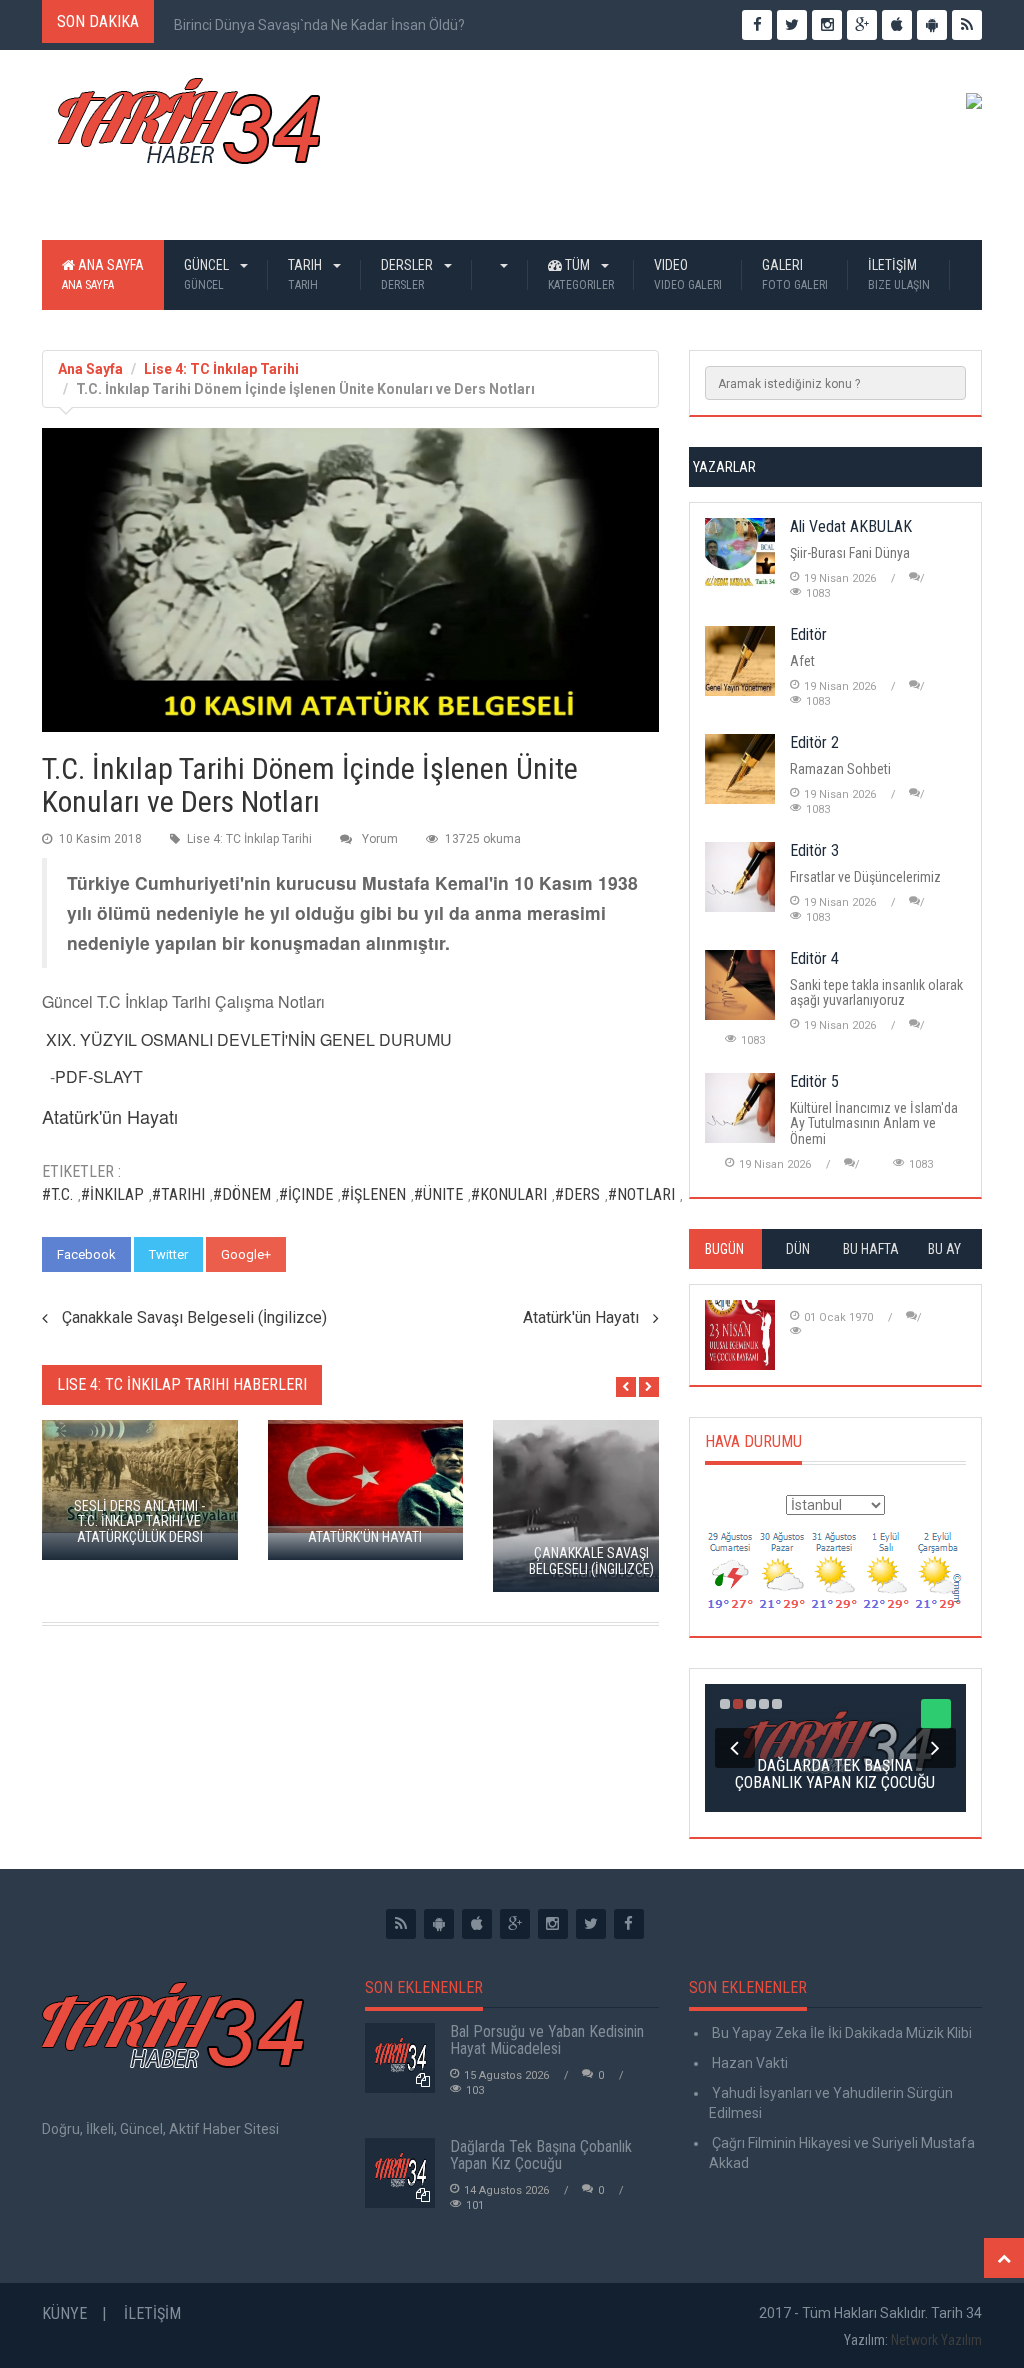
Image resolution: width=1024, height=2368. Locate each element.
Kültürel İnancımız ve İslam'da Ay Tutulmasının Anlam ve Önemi (874, 1123)
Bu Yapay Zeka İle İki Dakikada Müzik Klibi (840, 2033)
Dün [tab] (798, 1249)
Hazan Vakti (748, 2063)
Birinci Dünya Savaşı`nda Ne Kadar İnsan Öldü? (319, 25)
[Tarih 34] (189, 129)
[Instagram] (553, 1924)
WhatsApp (335, 1254)
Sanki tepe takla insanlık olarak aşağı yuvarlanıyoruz (876, 992)
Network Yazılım (936, 2340)
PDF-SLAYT (99, 1076)
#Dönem (242, 1194)
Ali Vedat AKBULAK (851, 526)
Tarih (306, 274)
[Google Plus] (515, 1924)
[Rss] (401, 1924)
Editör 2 (814, 742)
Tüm (581, 274)
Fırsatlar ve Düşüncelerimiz (865, 877)
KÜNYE (64, 2313)
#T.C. (57, 1194)
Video (688, 274)
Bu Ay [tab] (944, 1249)
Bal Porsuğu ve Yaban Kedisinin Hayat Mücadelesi (547, 2040)
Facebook (86, 1254)
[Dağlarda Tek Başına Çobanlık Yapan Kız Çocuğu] (400, 2173)
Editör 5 (814, 1081)
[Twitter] (591, 1924)
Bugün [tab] (724, 1249)
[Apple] (477, 1924)
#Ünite (438, 1194)
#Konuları (509, 1194)
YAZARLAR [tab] (724, 467)
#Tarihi (178, 1194)
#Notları (641, 1194)
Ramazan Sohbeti (840, 769)
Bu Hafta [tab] (871, 1249)
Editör (808, 634)
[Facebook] (629, 1924)
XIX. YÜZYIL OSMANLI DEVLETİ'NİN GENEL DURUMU (249, 1039)
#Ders (577, 1194)
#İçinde (306, 1194)
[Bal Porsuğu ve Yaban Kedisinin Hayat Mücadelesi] (400, 2058)
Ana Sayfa (103, 274)
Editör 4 (814, 958)
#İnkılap (112, 1194)
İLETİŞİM (899, 274)
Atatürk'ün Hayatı (581, 1317)
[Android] (439, 1924)
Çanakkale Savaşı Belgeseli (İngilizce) (194, 1317)
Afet (802, 661)
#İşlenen (373, 1194)
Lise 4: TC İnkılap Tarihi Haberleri (182, 1384)
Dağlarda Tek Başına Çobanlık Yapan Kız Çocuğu (541, 2155)
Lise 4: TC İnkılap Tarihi (221, 369)
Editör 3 (814, 850)
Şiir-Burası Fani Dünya (850, 553)
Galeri (795, 274)
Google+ (246, 1254)
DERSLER (408, 274)
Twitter (168, 1254)
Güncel (208, 274)
